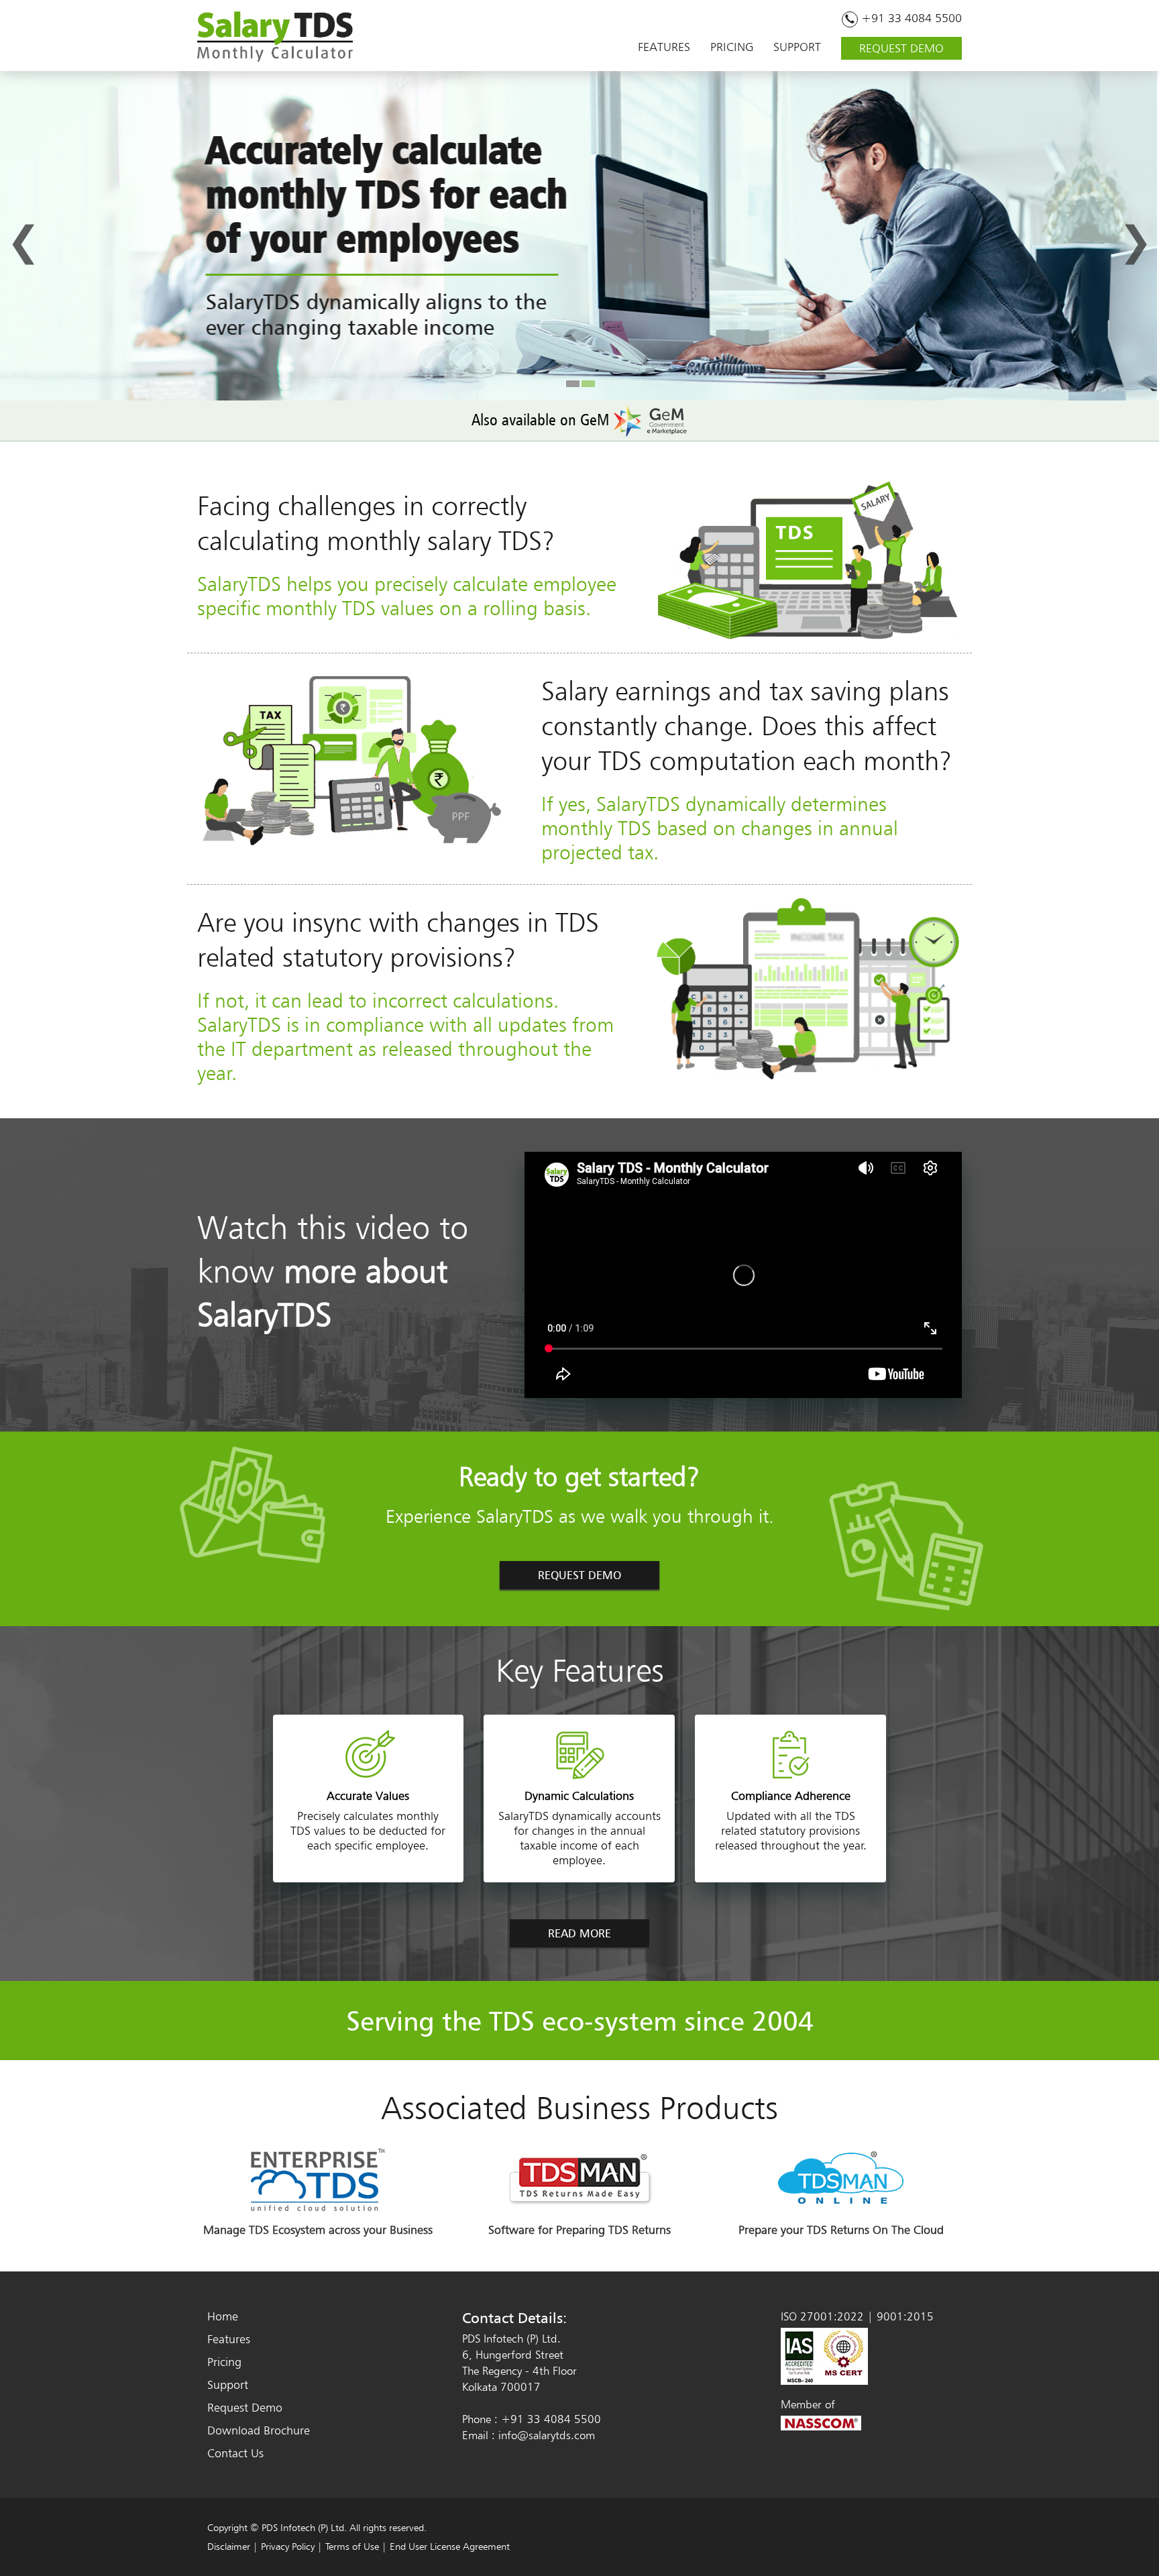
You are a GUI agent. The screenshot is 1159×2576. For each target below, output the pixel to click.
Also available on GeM (542, 420)
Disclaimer (229, 2546)
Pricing (224, 2362)
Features (229, 2339)
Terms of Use (352, 2546)
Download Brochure (259, 2430)
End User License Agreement (450, 2546)
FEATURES (664, 47)
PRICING (732, 47)
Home (223, 2316)
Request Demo (245, 2407)
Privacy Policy (288, 2546)
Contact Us (235, 2453)
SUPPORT (797, 47)
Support (228, 2384)
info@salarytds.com (547, 2435)
